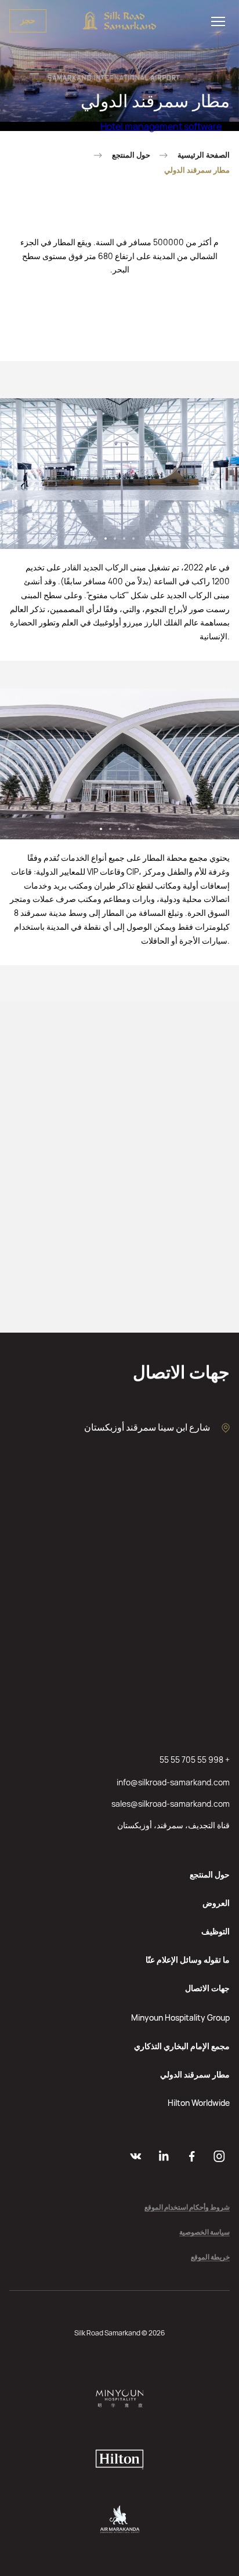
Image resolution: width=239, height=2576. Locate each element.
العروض (216, 1903)
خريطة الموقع (210, 2257)
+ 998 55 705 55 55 (195, 1760)
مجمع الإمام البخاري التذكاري (182, 2046)
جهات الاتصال (207, 1988)
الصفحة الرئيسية (204, 155)
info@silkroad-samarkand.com (173, 1782)
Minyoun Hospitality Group (180, 2017)
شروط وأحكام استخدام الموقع (187, 2208)
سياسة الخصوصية (204, 2233)
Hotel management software (161, 126)
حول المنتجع (131, 155)
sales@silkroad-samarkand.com (171, 1804)
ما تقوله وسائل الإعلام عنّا (188, 1960)
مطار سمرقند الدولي (195, 2074)
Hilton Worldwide (199, 2103)
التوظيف (216, 1931)
